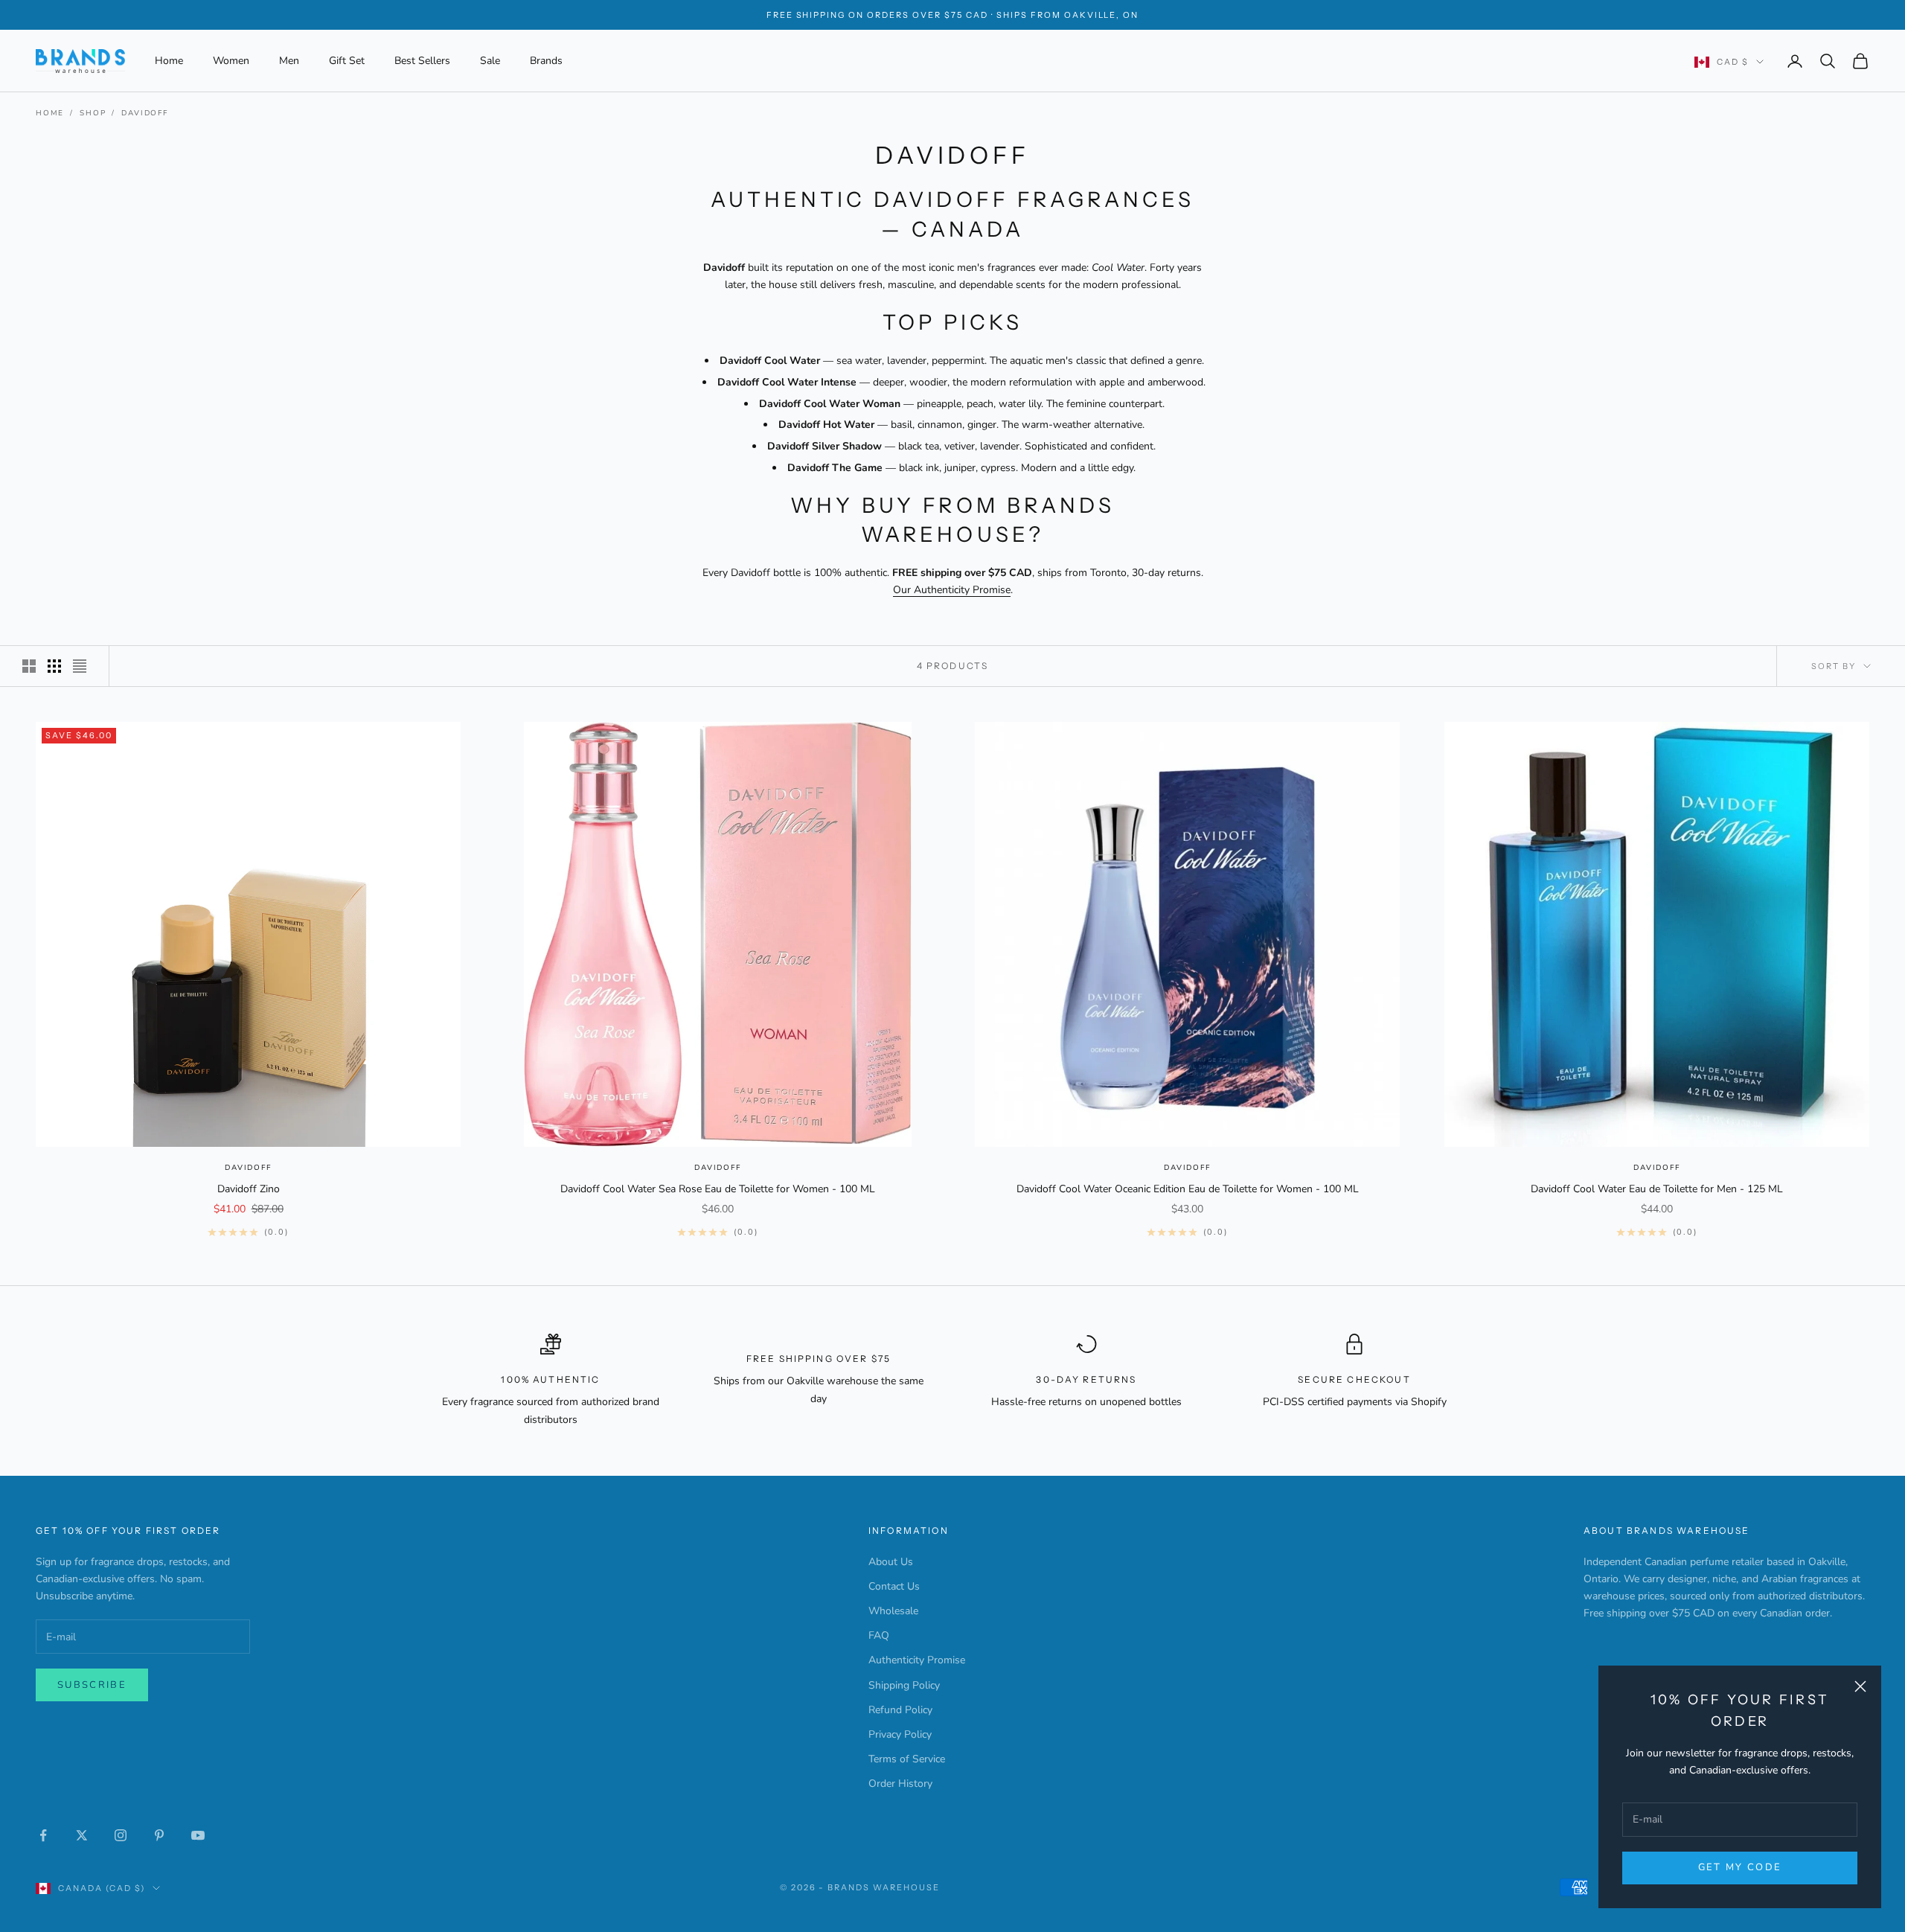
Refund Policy (900, 1710)
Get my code (1740, 1867)
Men (289, 61)
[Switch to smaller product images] (54, 666)
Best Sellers (422, 61)
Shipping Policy (904, 1685)
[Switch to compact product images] (80, 666)
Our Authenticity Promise (952, 590)
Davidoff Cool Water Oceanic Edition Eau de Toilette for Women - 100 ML (1188, 1189)
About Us (891, 1562)
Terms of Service (907, 1759)
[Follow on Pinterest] (159, 1835)
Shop (93, 113)
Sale (490, 61)
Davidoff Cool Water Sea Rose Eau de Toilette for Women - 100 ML (718, 1189)
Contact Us (894, 1586)
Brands (546, 61)
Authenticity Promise (917, 1660)
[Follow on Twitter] (82, 1835)
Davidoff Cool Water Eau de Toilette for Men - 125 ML (1657, 1189)
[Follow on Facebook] (43, 1835)
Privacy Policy (900, 1734)
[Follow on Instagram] (121, 1835)
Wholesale (893, 1611)
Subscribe (92, 1685)
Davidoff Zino (249, 1189)
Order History (900, 1784)
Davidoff (144, 113)
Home (169, 61)
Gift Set (347, 61)
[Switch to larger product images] (29, 666)
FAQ (879, 1635)
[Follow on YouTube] (198, 1835)
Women (231, 61)
